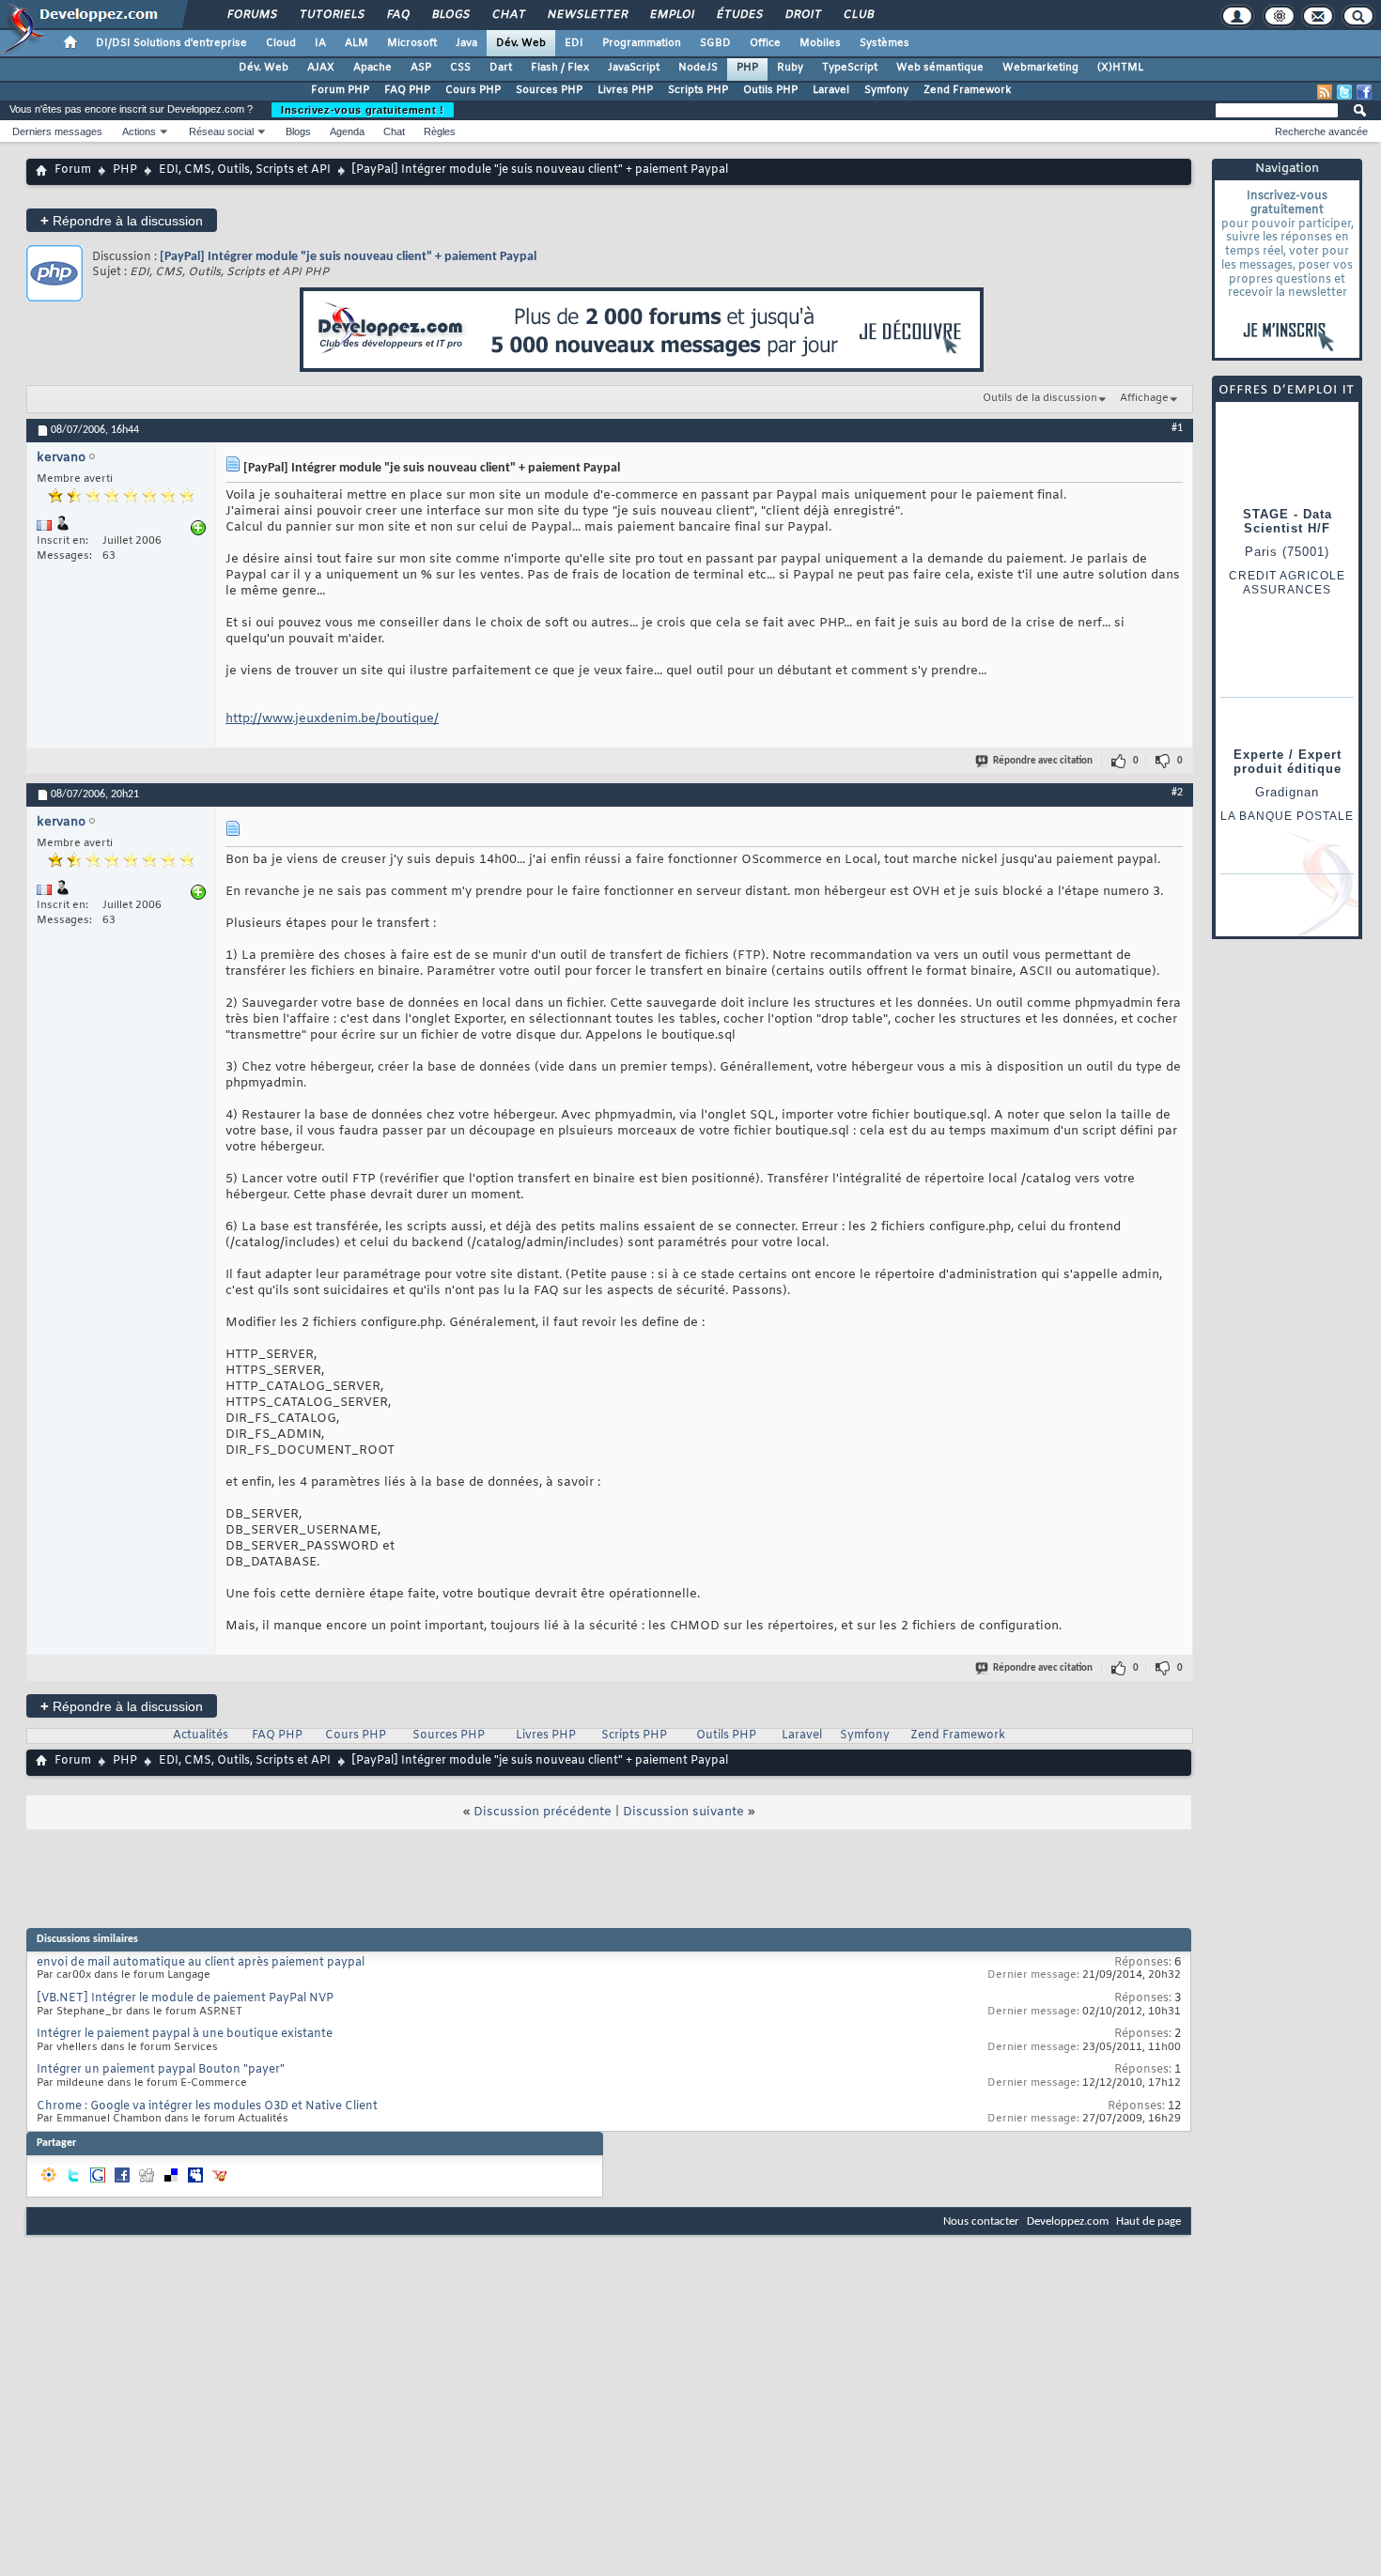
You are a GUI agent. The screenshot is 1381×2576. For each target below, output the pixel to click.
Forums (251, 15)
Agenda (347, 131)
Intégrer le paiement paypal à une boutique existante (185, 2034)
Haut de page (1148, 2221)
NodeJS (698, 68)
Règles (440, 131)
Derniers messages (57, 131)
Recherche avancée (1321, 131)
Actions (139, 131)
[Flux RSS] (1325, 92)
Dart (501, 68)
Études (739, 15)
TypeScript (850, 68)
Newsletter (587, 15)
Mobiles (820, 43)
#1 (1177, 428)
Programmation (642, 43)
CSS (460, 68)
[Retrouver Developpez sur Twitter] (1344, 92)
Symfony (886, 90)
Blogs (450, 15)
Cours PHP (473, 90)
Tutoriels (331, 15)
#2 (1177, 793)
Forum (73, 170)
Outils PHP (770, 90)
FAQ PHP (407, 90)
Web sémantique (940, 68)
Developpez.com (1068, 2221)
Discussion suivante (683, 1812)
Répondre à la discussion (122, 220)
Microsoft (412, 43)
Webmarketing (1040, 68)
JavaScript (634, 68)
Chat (508, 15)
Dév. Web (521, 43)
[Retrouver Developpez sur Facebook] (1364, 92)
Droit (802, 15)
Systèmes (884, 43)
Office (765, 43)
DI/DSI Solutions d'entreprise (171, 43)
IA (320, 43)
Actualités (201, 1735)
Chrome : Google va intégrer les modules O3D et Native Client (207, 2106)
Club (858, 15)
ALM (357, 43)
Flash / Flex (560, 68)
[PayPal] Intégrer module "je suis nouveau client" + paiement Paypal (348, 257)
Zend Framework (967, 90)
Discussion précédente (543, 1812)
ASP (421, 68)
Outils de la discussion (1040, 398)
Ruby (790, 68)
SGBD (715, 43)
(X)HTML (1120, 68)
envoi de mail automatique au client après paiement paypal (201, 1963)
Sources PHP (549, 90)
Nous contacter (981, 2221)
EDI (574, 43)
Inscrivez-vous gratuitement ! (363, 110)
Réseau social (221, 131)
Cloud (281, 43)
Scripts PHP (698, 90)
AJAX (321, 68)
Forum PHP (340, 90)
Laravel (831, 90)
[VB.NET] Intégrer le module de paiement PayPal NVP (185, 1998)
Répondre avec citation (1043, 761)
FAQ (397, 15)
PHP (747, 68)
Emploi (671, 15)
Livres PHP (625, 90)
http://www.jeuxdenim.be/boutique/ (332, 719)
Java (466, 43)
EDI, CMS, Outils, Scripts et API (245, 170)
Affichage (1144, 398)
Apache (372, 68)
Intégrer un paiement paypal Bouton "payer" (161, 2070)
